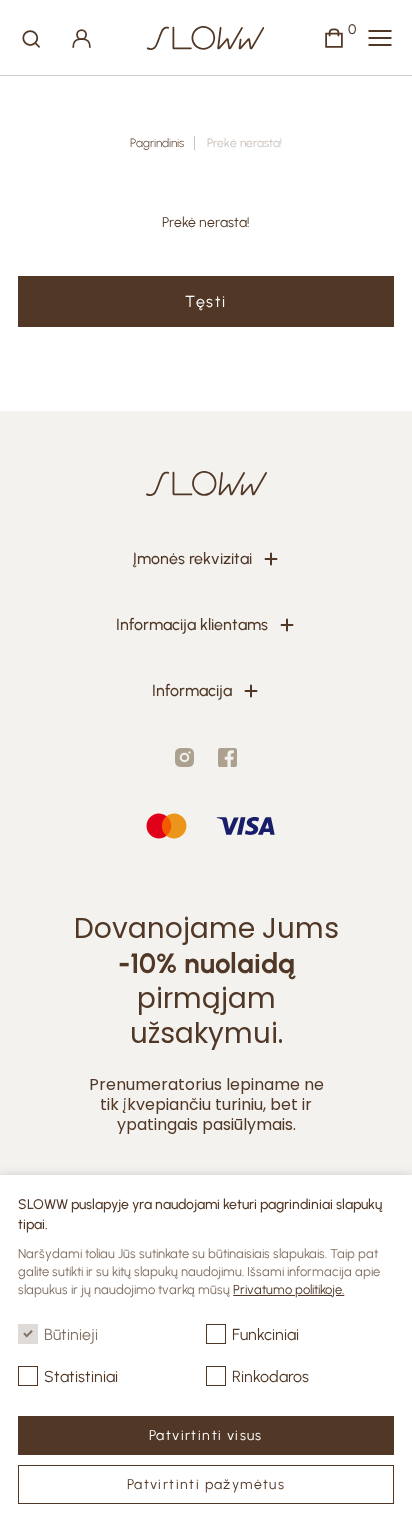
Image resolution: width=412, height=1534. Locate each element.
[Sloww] (205, 38)
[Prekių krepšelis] (334, 38)
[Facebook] (227, 757)
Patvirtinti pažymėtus (206, 1484)
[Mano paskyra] (82, 38)
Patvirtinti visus (206, 1435)
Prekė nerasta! (244, 143)
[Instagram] (184, 757)
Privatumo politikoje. (288, 1289)
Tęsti (206, 301)
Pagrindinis (157, 143)
